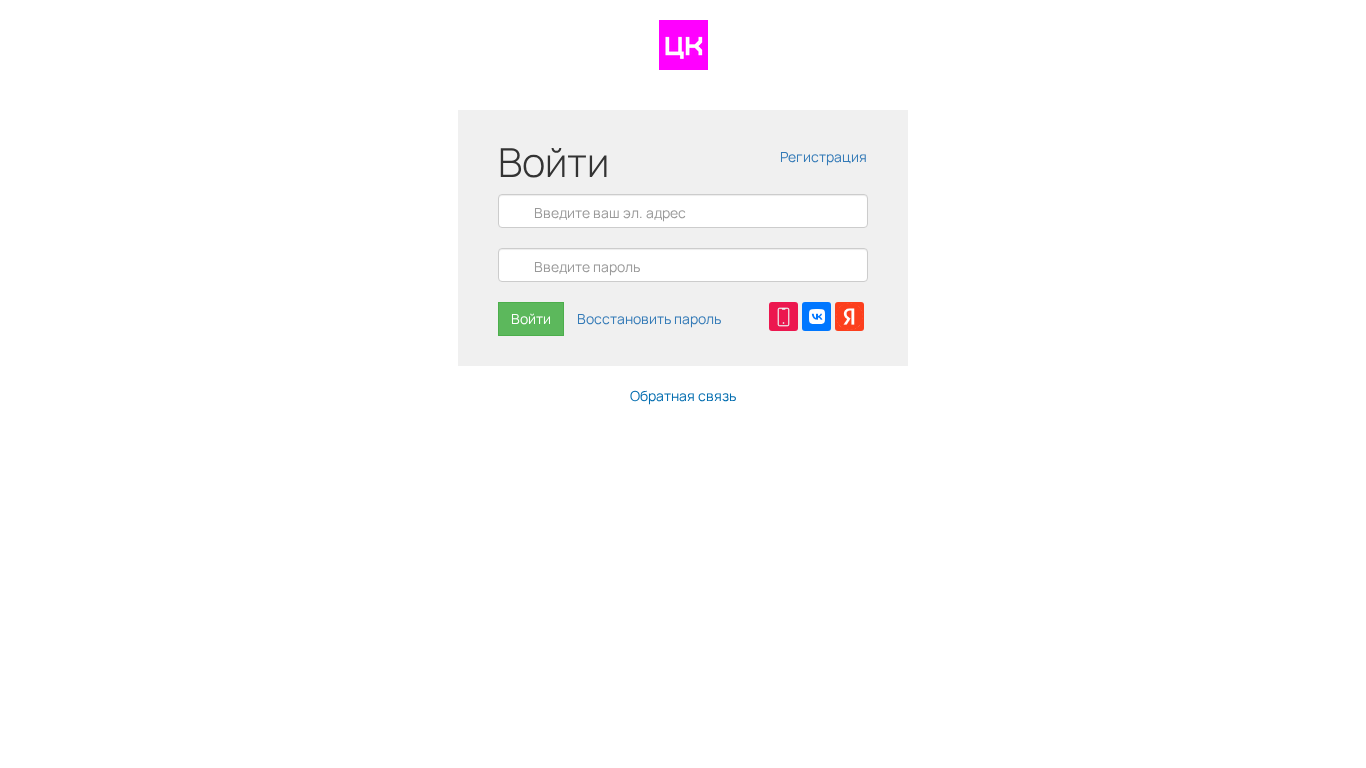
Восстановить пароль (649, 318)
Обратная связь (683, 395)
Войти (531, 318)
